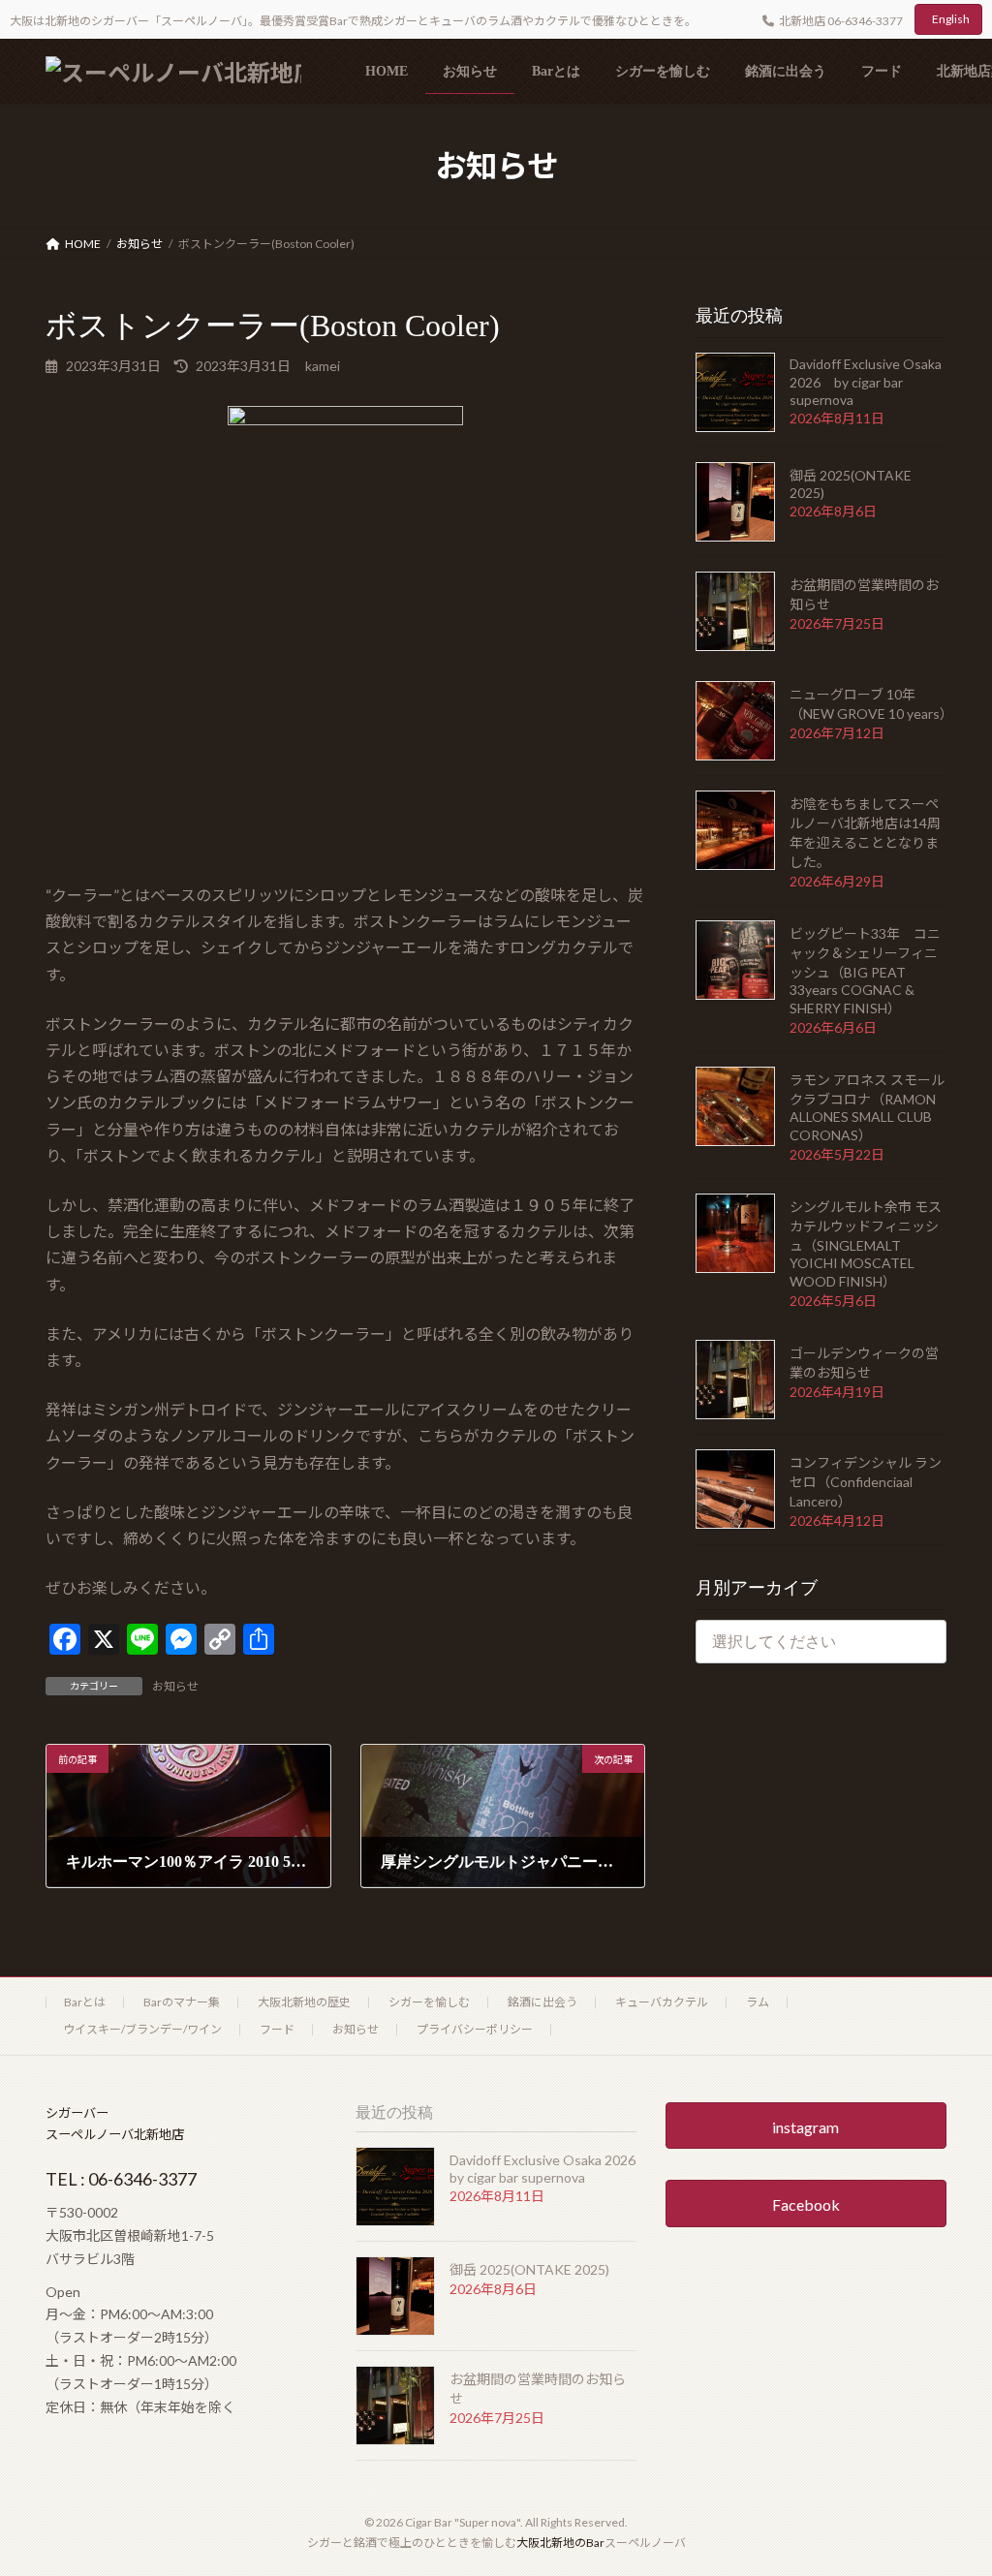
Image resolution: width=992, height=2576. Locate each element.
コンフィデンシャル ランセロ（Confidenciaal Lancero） (866, 1482)
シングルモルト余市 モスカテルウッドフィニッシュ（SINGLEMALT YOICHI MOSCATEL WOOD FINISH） (866, 1244)
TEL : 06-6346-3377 (121, 2179)
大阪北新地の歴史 (304, 2002)
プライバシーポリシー (475, 2029)
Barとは (85, 2002)
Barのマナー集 (182, 2002)
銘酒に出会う (542, 2002)
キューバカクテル (662, 2002)
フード (277, 2029)
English (951, 19)
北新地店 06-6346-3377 (841, 21)
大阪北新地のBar (560, 2543)
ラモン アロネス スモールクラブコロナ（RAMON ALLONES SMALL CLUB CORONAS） (867, 1107)
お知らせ (175, 1686)
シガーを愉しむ (429, 2002)
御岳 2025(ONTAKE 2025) (529, 2269)
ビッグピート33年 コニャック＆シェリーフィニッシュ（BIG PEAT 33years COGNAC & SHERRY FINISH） (865, 971)
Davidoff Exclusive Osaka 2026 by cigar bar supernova (866, 382)
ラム (758, 2002)
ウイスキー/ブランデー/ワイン (142, 2029)
